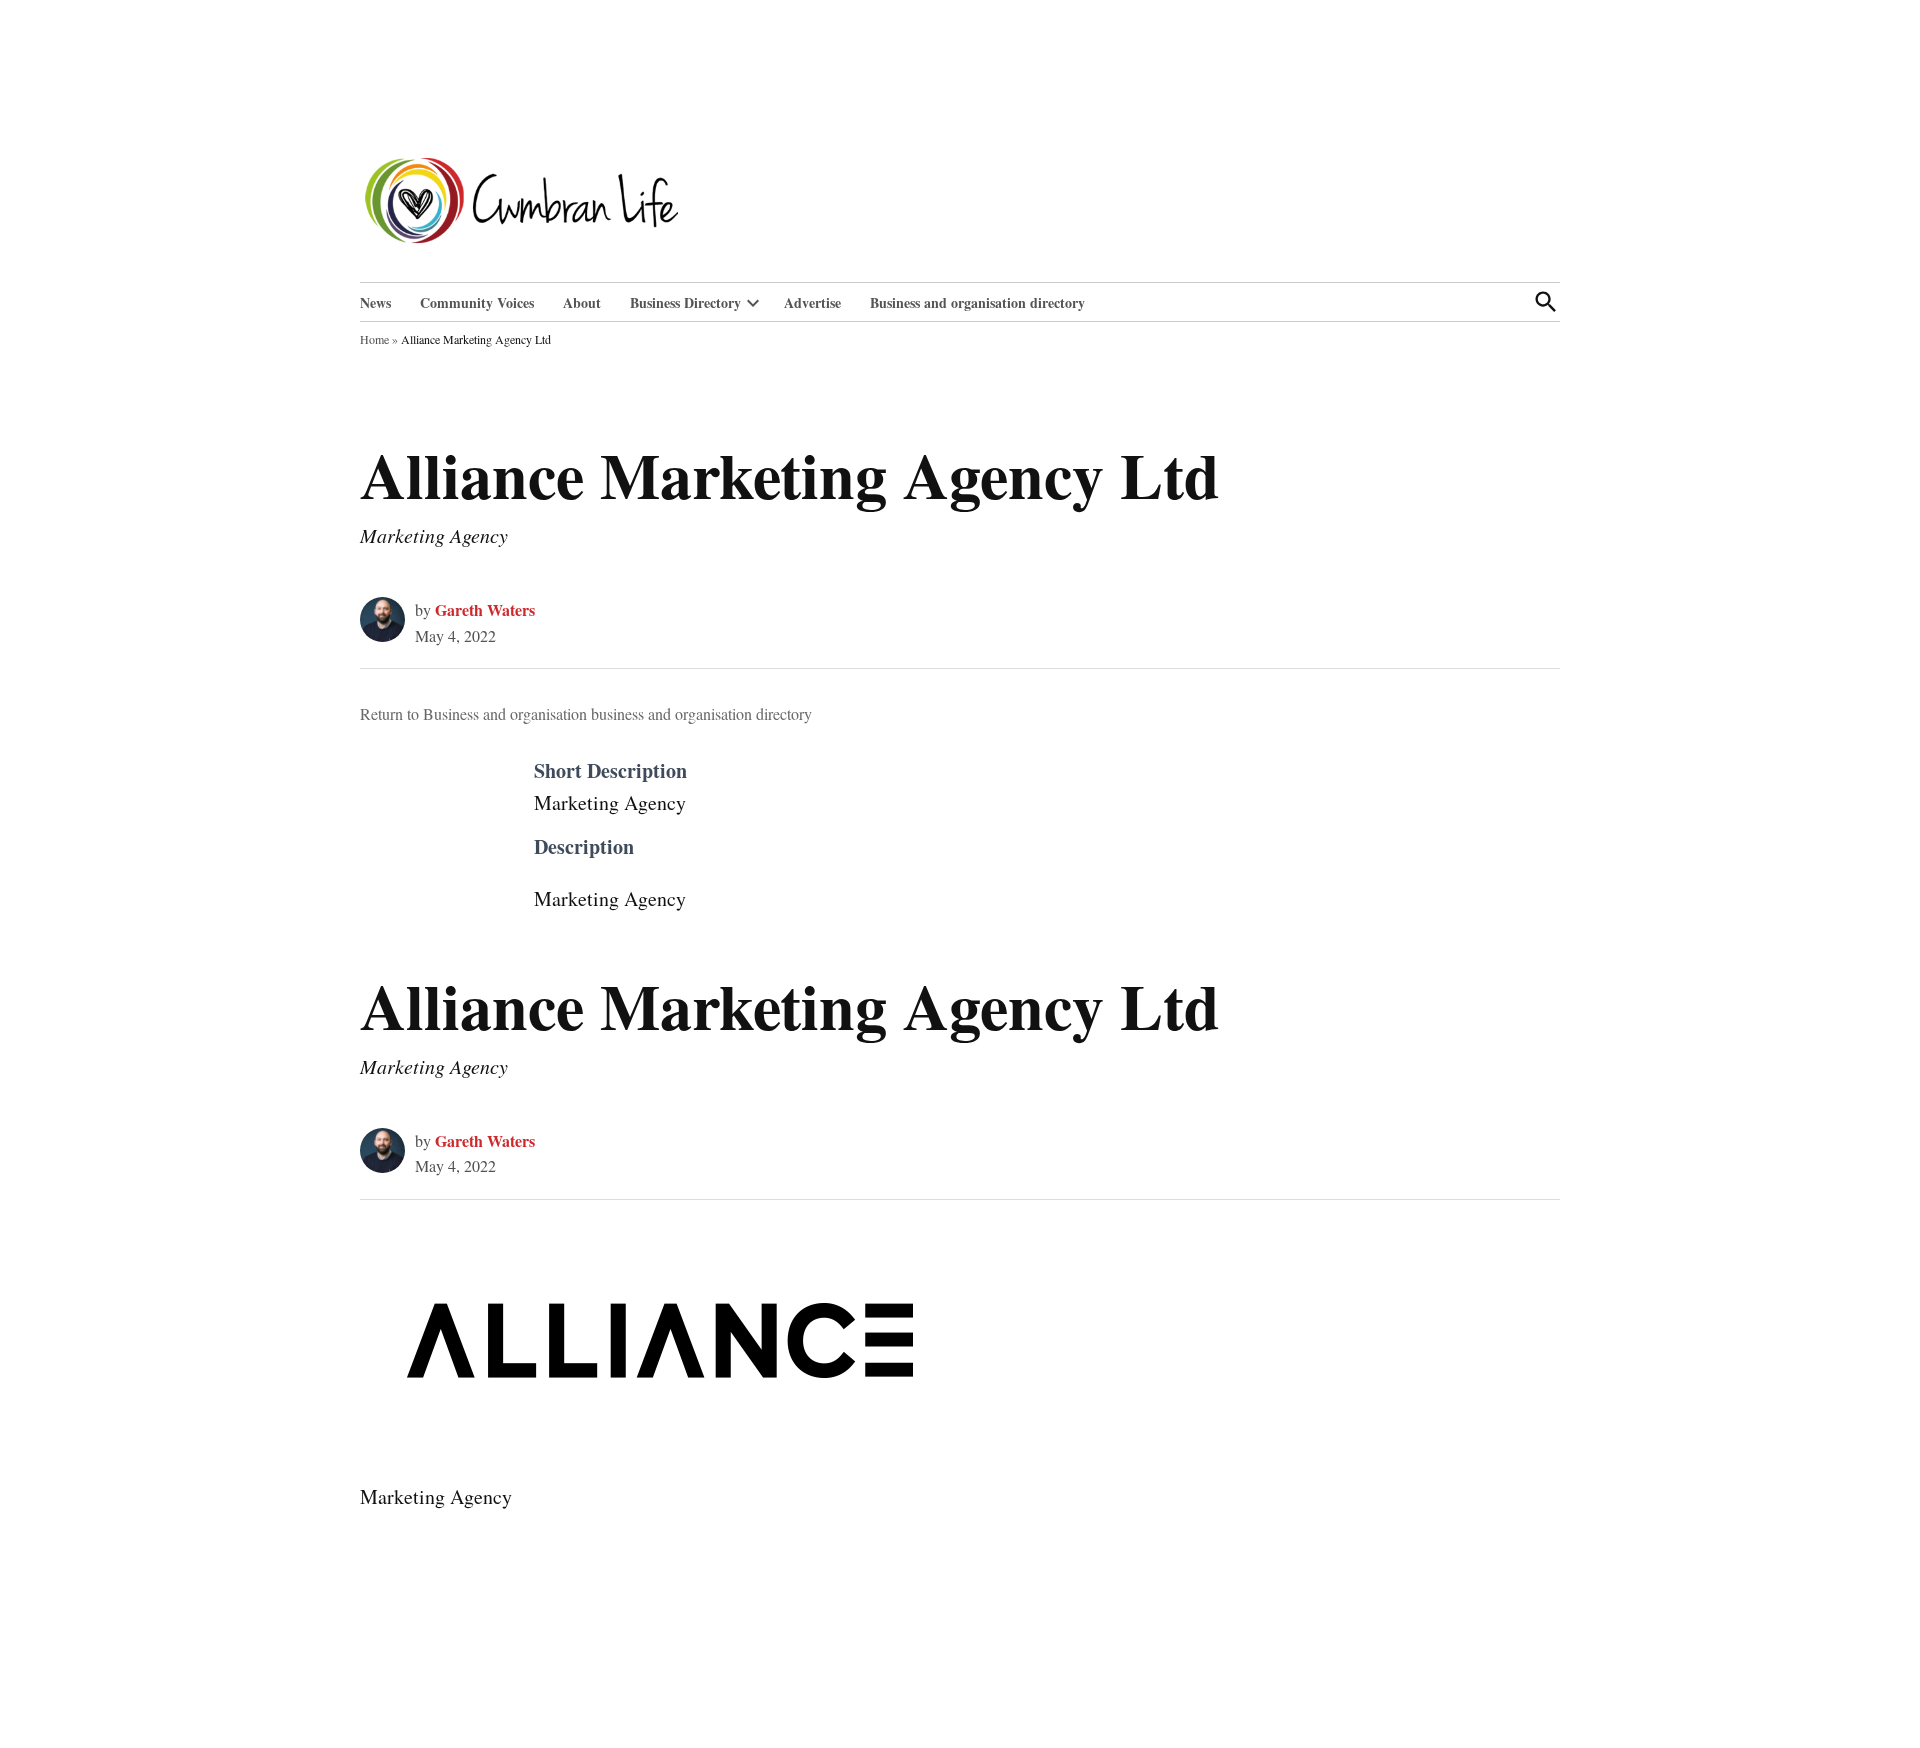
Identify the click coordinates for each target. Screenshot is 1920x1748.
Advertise (812, 302)
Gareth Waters (485, 609)
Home (374, 339)
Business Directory (685, 302)
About (582, 302)
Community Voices (477, 302)
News (375, 302)
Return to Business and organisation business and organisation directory (586, 713)
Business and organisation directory (977, 302)
